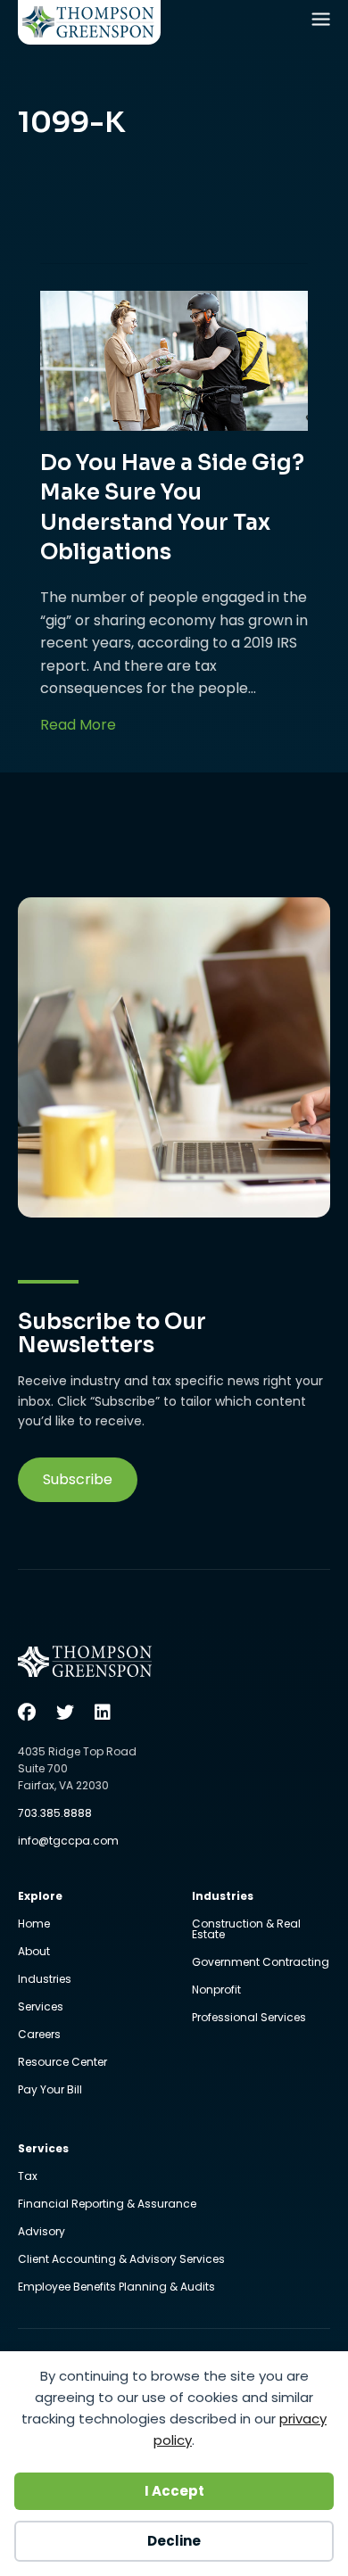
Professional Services (249, 2018)
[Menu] (323, 23)
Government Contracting (261, 1963)
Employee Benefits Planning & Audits (116, 2287)
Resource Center (62, 2063)
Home (34, 1925)
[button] (78, 1480)
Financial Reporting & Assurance (107, 2205)
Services (41, 2008)
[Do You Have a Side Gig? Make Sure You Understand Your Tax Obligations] (174, 360)
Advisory (41, 2233)
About (34, 1953)
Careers (39, 2035)
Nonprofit (216, 1991)
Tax (28, 2177)
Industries (45, 1980)
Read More (78, 724)
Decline (174, 2541)
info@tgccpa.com (68, 1841)
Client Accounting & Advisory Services (121, 2260)
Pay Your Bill (50, 2090)
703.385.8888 (55, 1813)
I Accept (174, 2491)
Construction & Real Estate (246, 1930)
